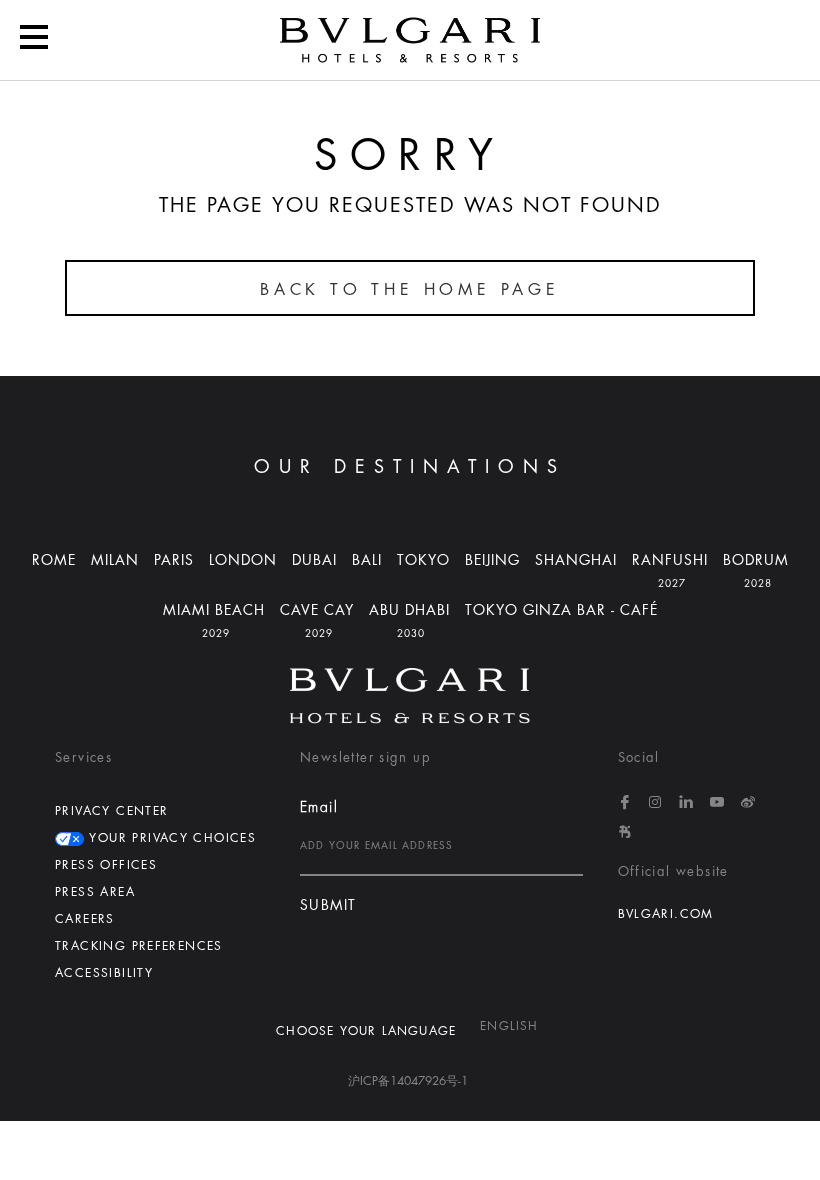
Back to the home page (410, 290)
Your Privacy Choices (170, 838)
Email (319, 807)
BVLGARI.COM (666, 914)
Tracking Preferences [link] (139, 946)
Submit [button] (328, 905)
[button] (34, 40)
